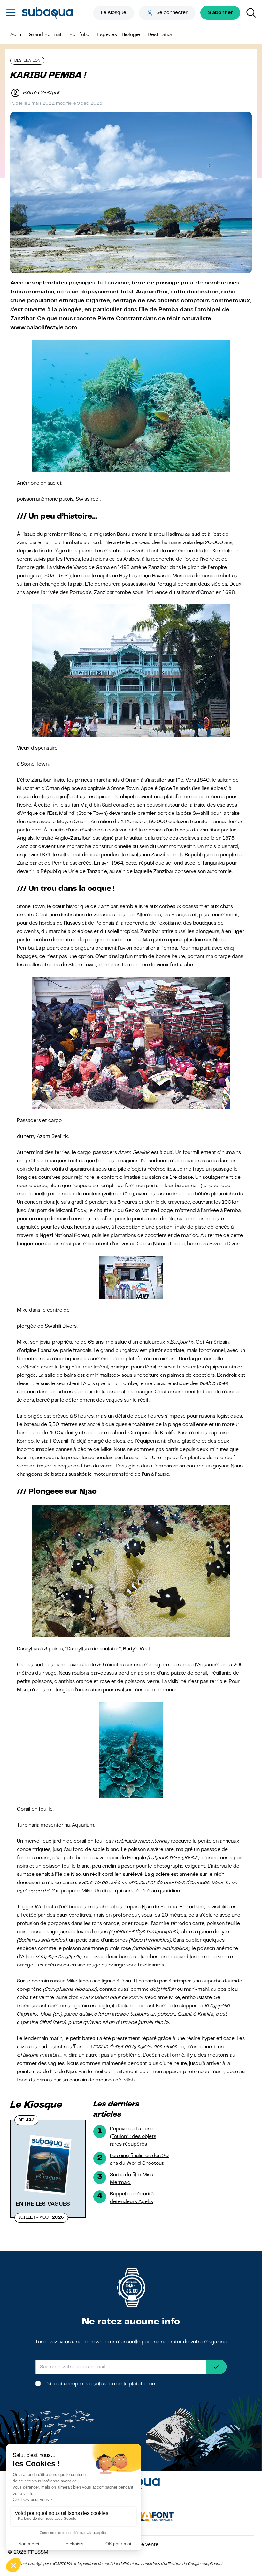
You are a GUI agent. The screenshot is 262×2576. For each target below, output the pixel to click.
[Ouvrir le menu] (11, 13)
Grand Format (45, 35)
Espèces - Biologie (118, 35)
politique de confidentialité (105, 2564)
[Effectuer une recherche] (251, 13)
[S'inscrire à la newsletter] (216, 2367)
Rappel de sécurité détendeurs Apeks (132, 2198)
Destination (161, 35)
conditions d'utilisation (161, 2564)
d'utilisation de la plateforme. (123, 2384)
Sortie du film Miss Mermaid (131, 2179)
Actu (16, 35)
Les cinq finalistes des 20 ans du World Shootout (139, 2160)
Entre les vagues (43, 2204)
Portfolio (79, 35)
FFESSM (38, 2552)
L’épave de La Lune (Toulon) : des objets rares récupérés (133, 2137)
